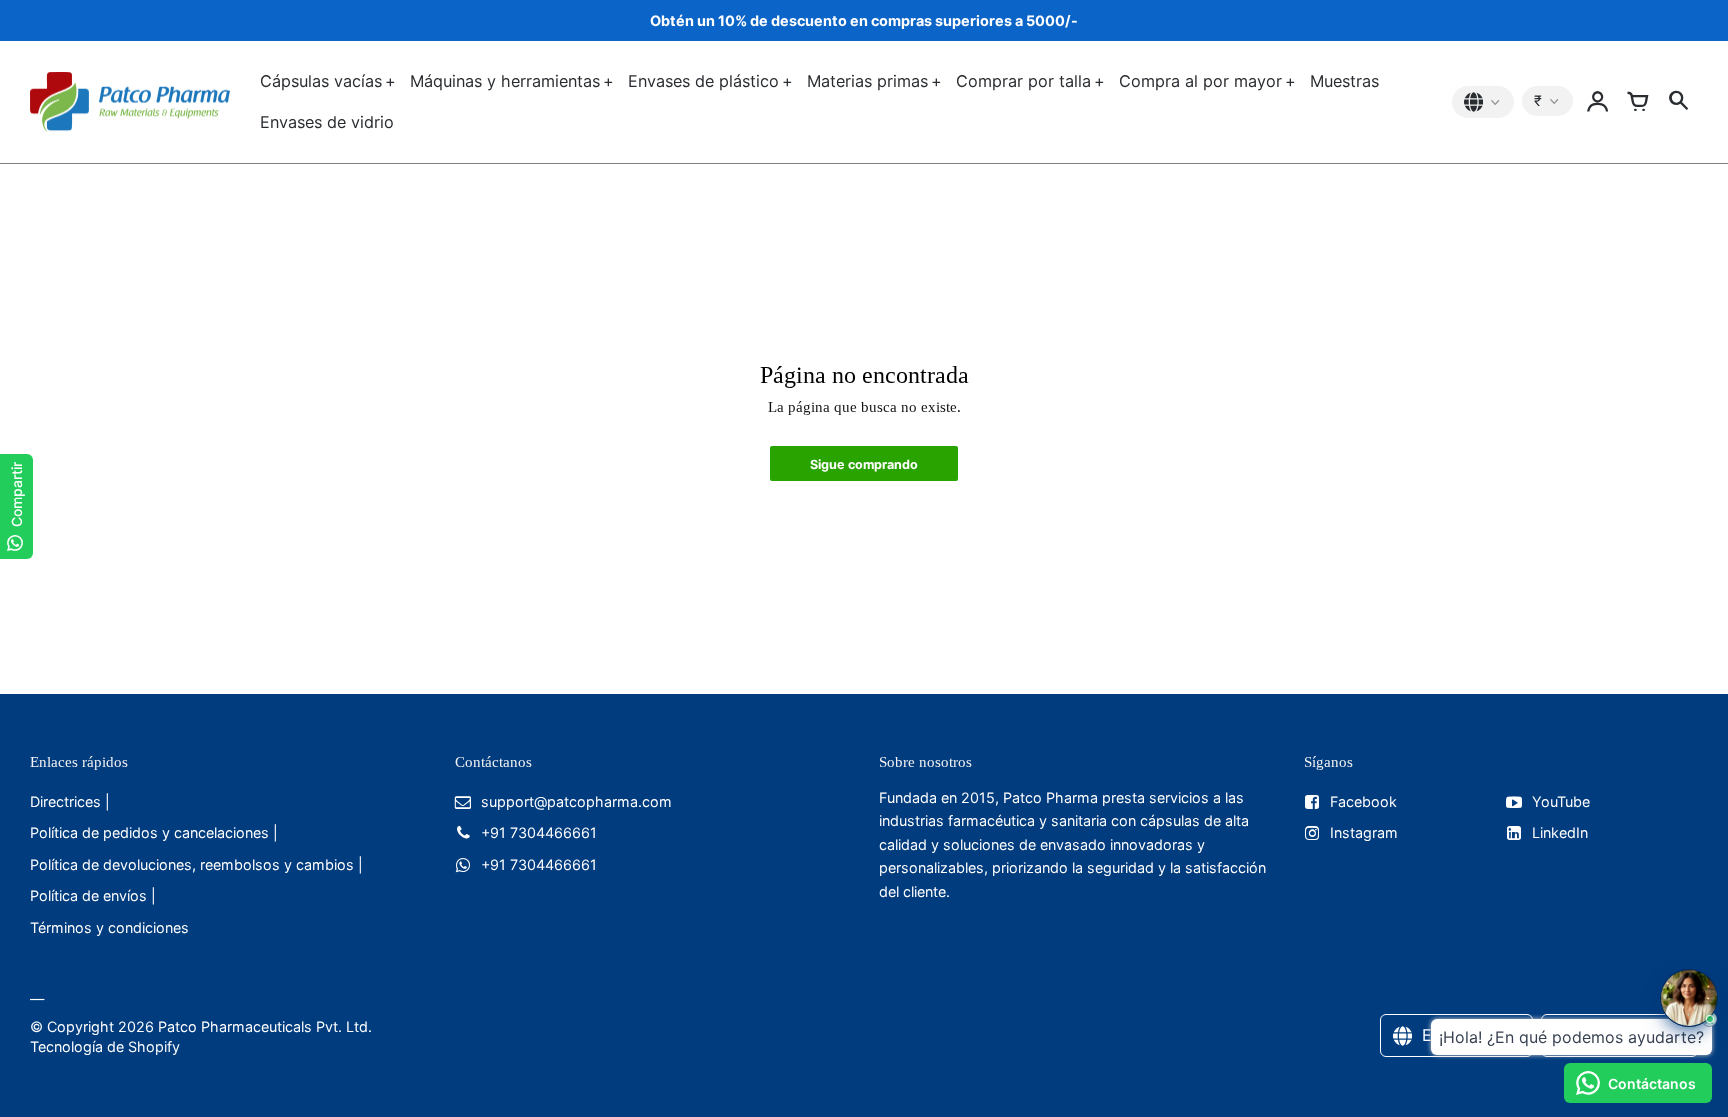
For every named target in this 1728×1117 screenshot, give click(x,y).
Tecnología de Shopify (105, 1046)
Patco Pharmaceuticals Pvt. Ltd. (265, 1026)
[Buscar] (1678, 102)
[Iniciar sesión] (1598, 102)
